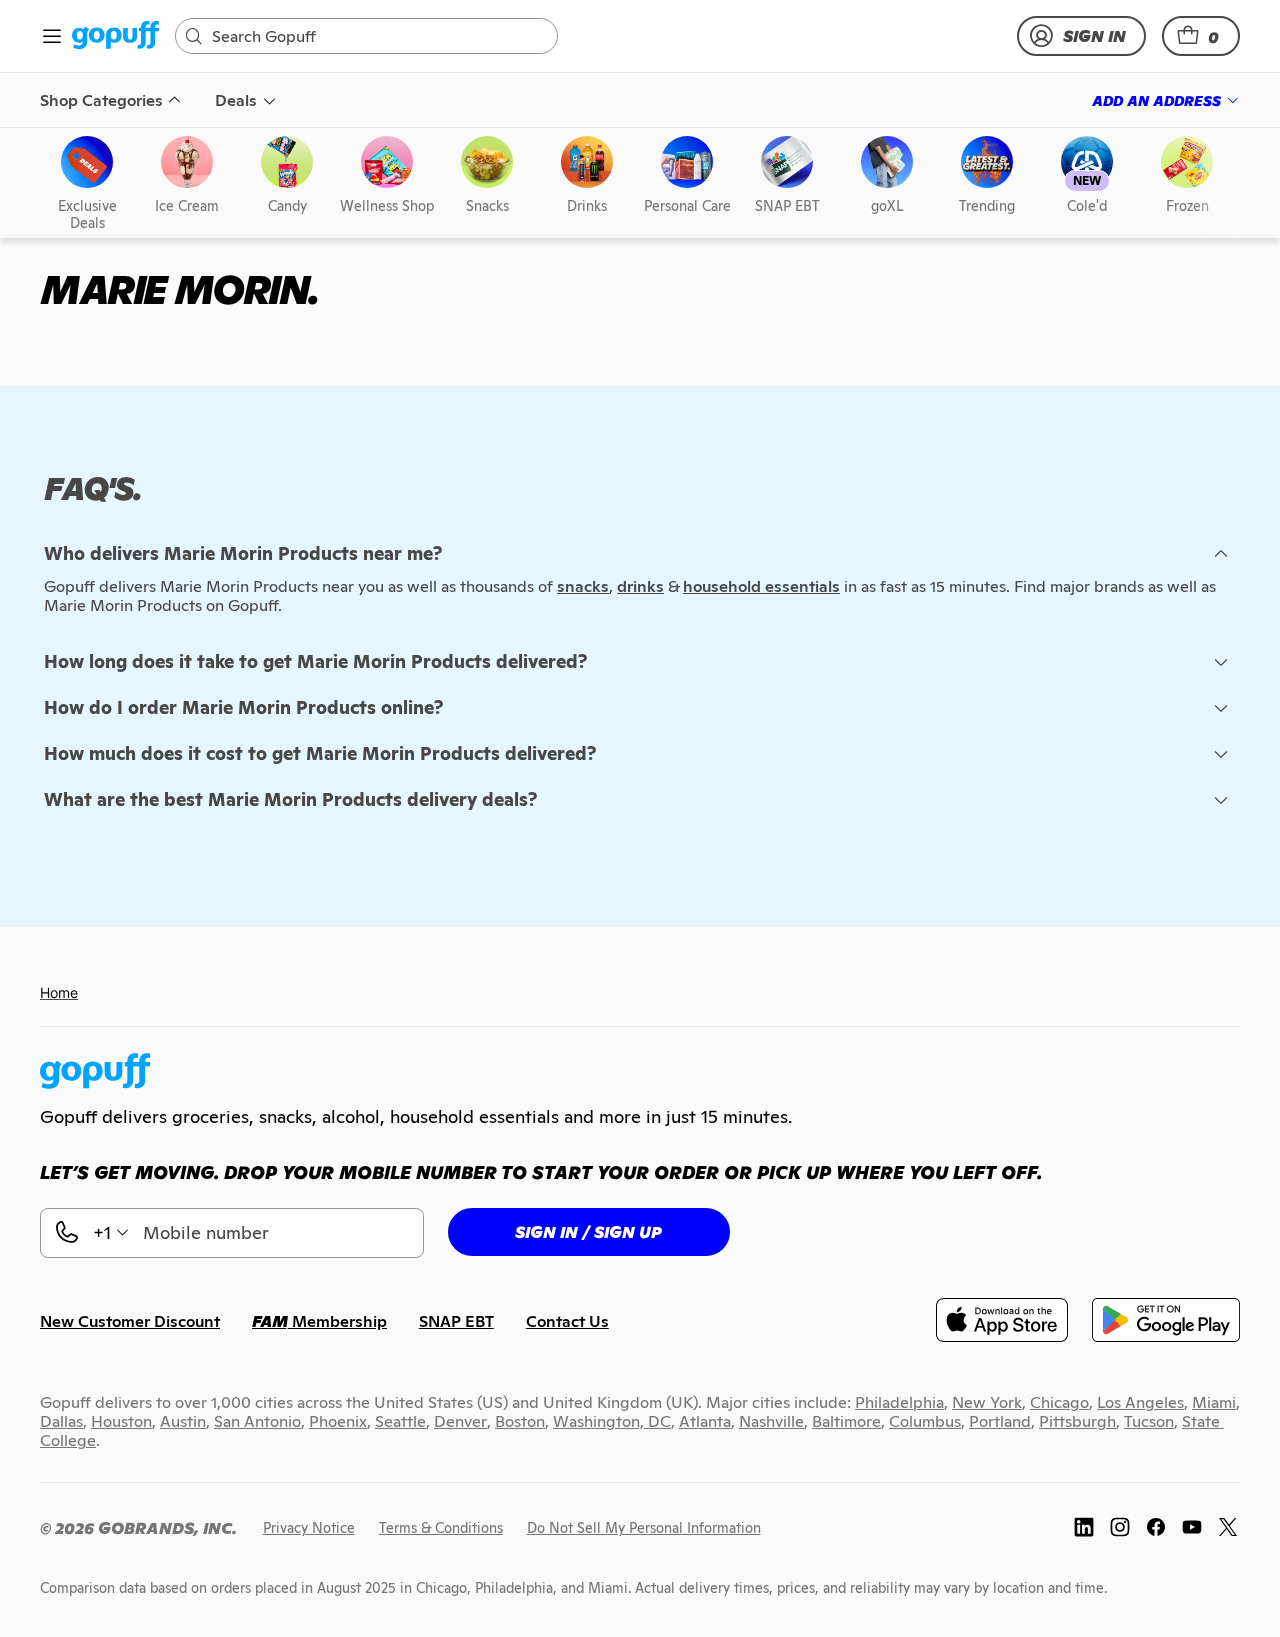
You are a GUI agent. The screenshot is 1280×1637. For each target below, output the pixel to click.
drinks (640, 586)
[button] (1201, 36)
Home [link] (59, 992)
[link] (115, 36)
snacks (583, 586)
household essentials (761, 586)
